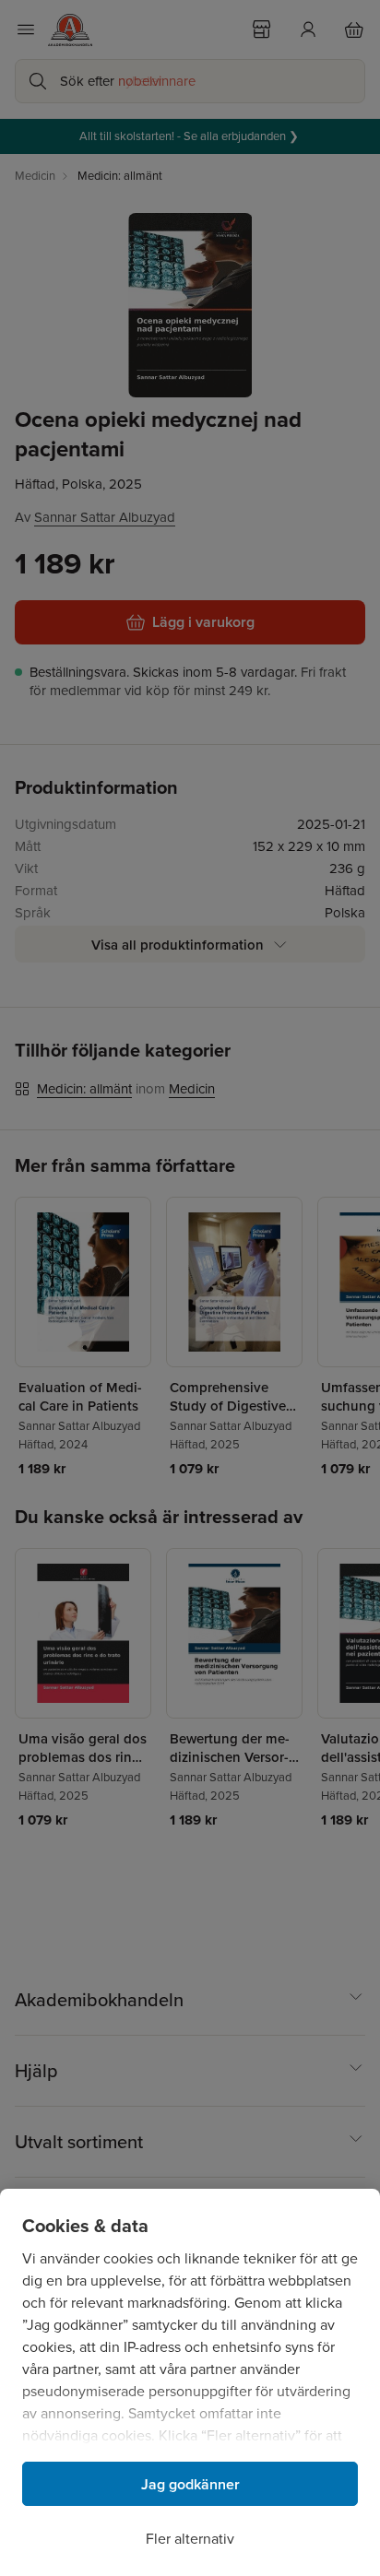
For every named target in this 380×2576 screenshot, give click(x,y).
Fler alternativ (190, 2539)
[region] (190, 2382)
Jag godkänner (190, 2484)
